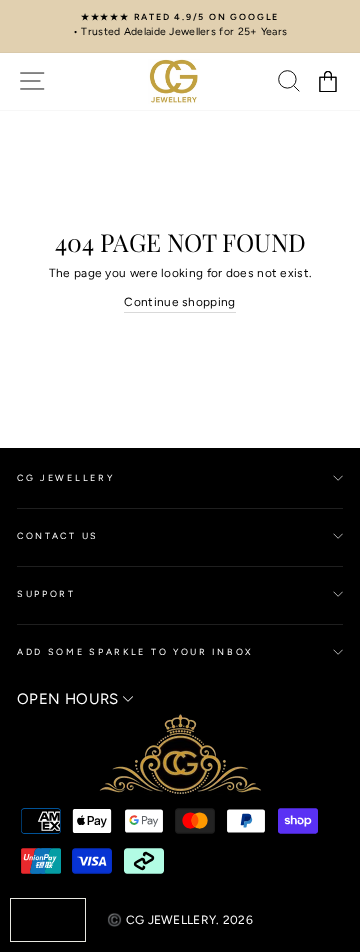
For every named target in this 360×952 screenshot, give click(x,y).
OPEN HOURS (70, 699)
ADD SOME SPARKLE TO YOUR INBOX (135, 651)
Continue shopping (179, 302)
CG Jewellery (65, 477)
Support (46, 593)
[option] (180, 25)
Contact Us (58, 535)
